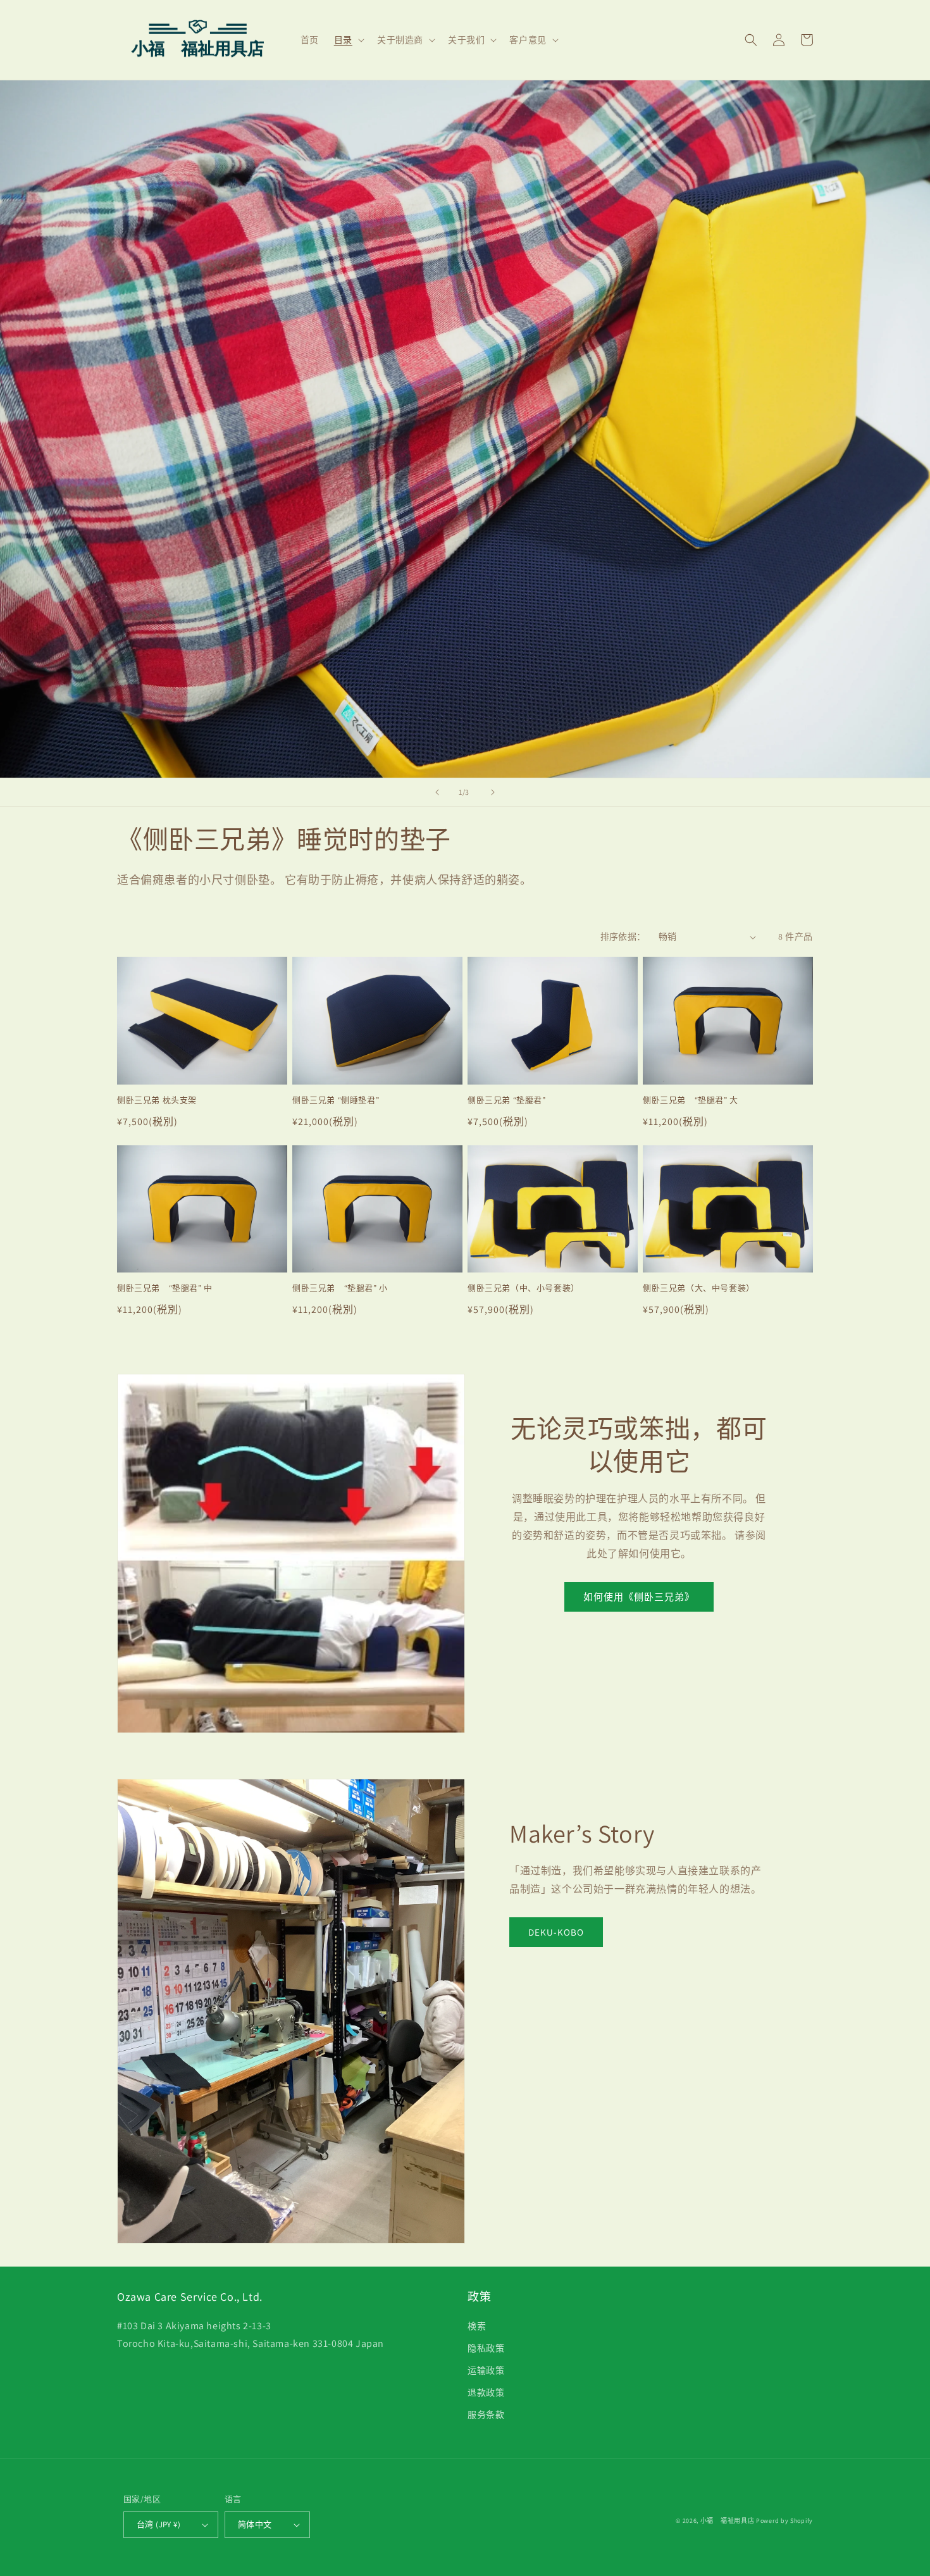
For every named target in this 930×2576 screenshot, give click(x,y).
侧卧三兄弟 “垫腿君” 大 (691, 1100)
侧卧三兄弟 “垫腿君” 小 (340, 1288)
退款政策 (486, 2392)
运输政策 (486, 2370)
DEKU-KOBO (556, 1932)
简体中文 (255, 2524)
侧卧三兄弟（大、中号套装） (699, 1288)
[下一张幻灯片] (493, 792)
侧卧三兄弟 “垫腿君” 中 (165, 1288)
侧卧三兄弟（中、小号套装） (524, 1288)
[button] (348, 40)
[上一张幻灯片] (437, 792)
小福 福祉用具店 (728, 2521)
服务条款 (486, 2415)
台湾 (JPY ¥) (158, 2524)
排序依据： (623, 936)
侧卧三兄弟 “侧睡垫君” (336, 1100)
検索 (477, 2326)
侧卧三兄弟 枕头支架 (157, 1100)
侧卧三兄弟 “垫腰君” (507, 1100)
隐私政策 (486, 2348)
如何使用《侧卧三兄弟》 (639, 1597)
